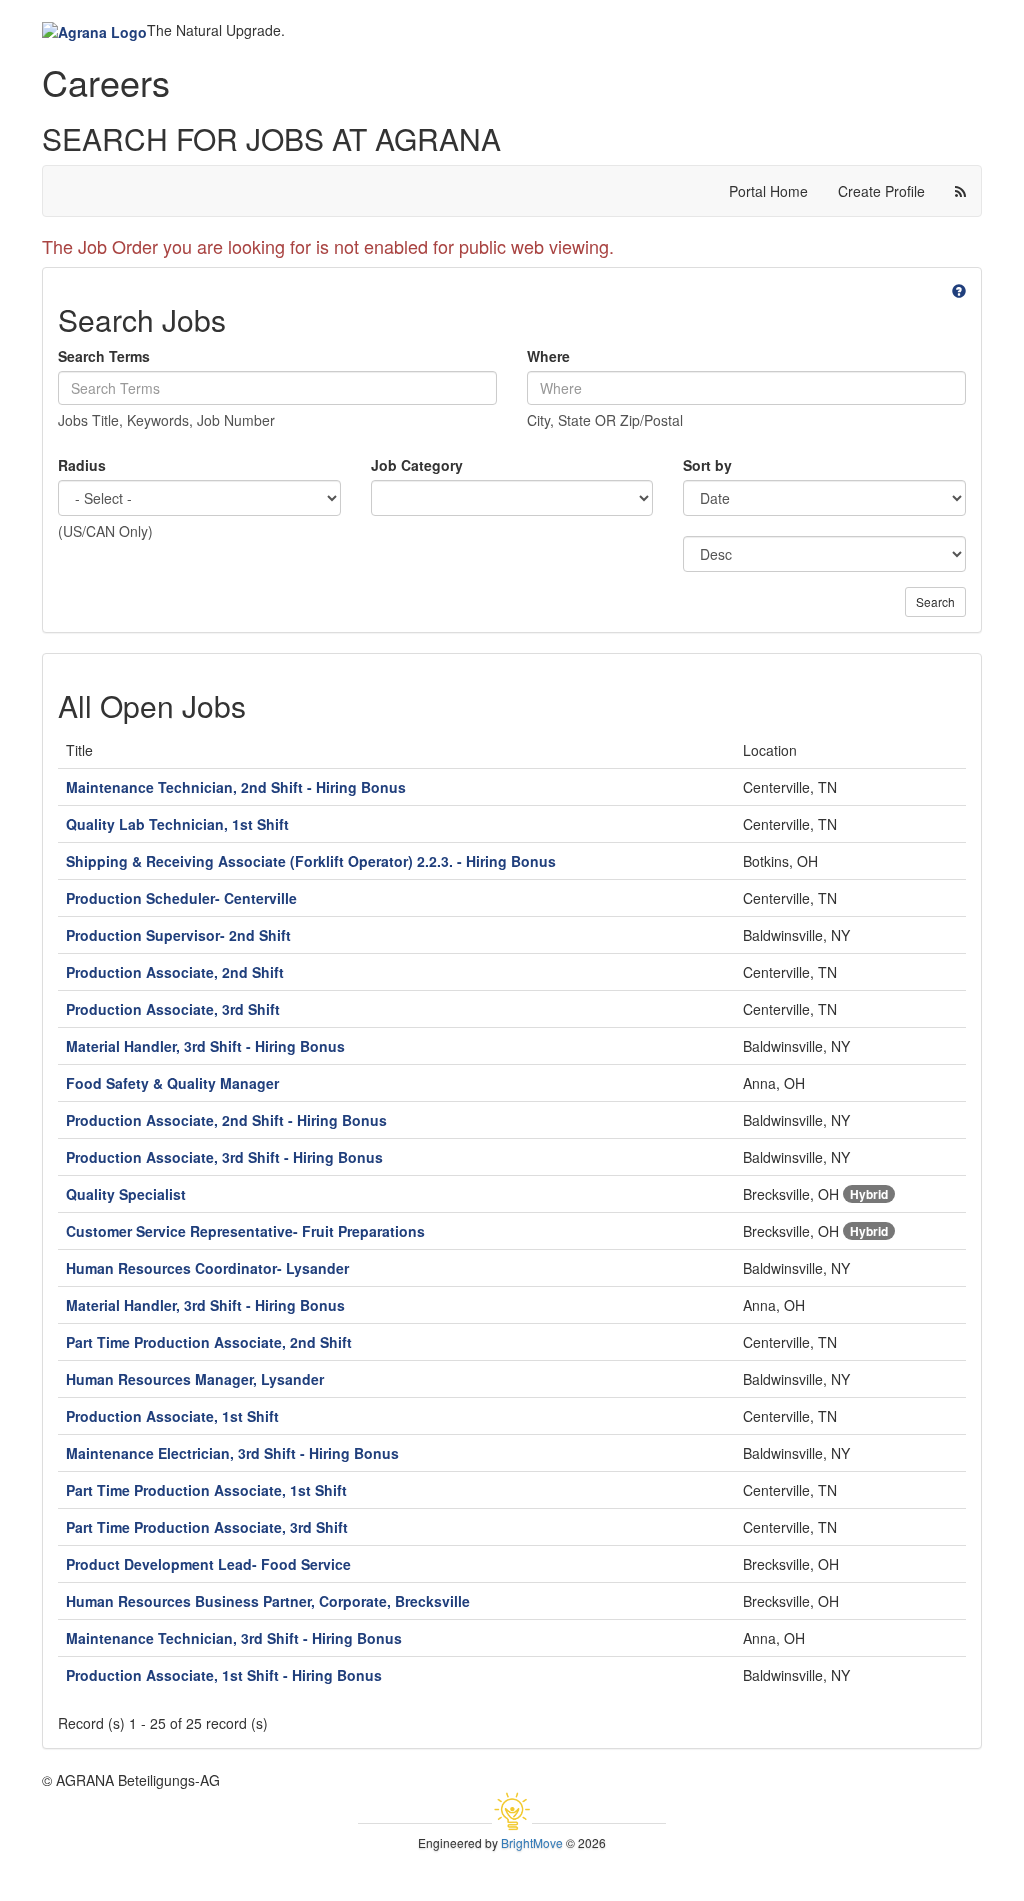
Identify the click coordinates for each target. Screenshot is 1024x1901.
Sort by (707, 465)
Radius (82, 465)
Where (548, 356)
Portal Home (768, 191)
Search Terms (104, 356)
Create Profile (881, 191)
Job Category (417, 465)
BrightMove (532, 1842)
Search (935, 601)
